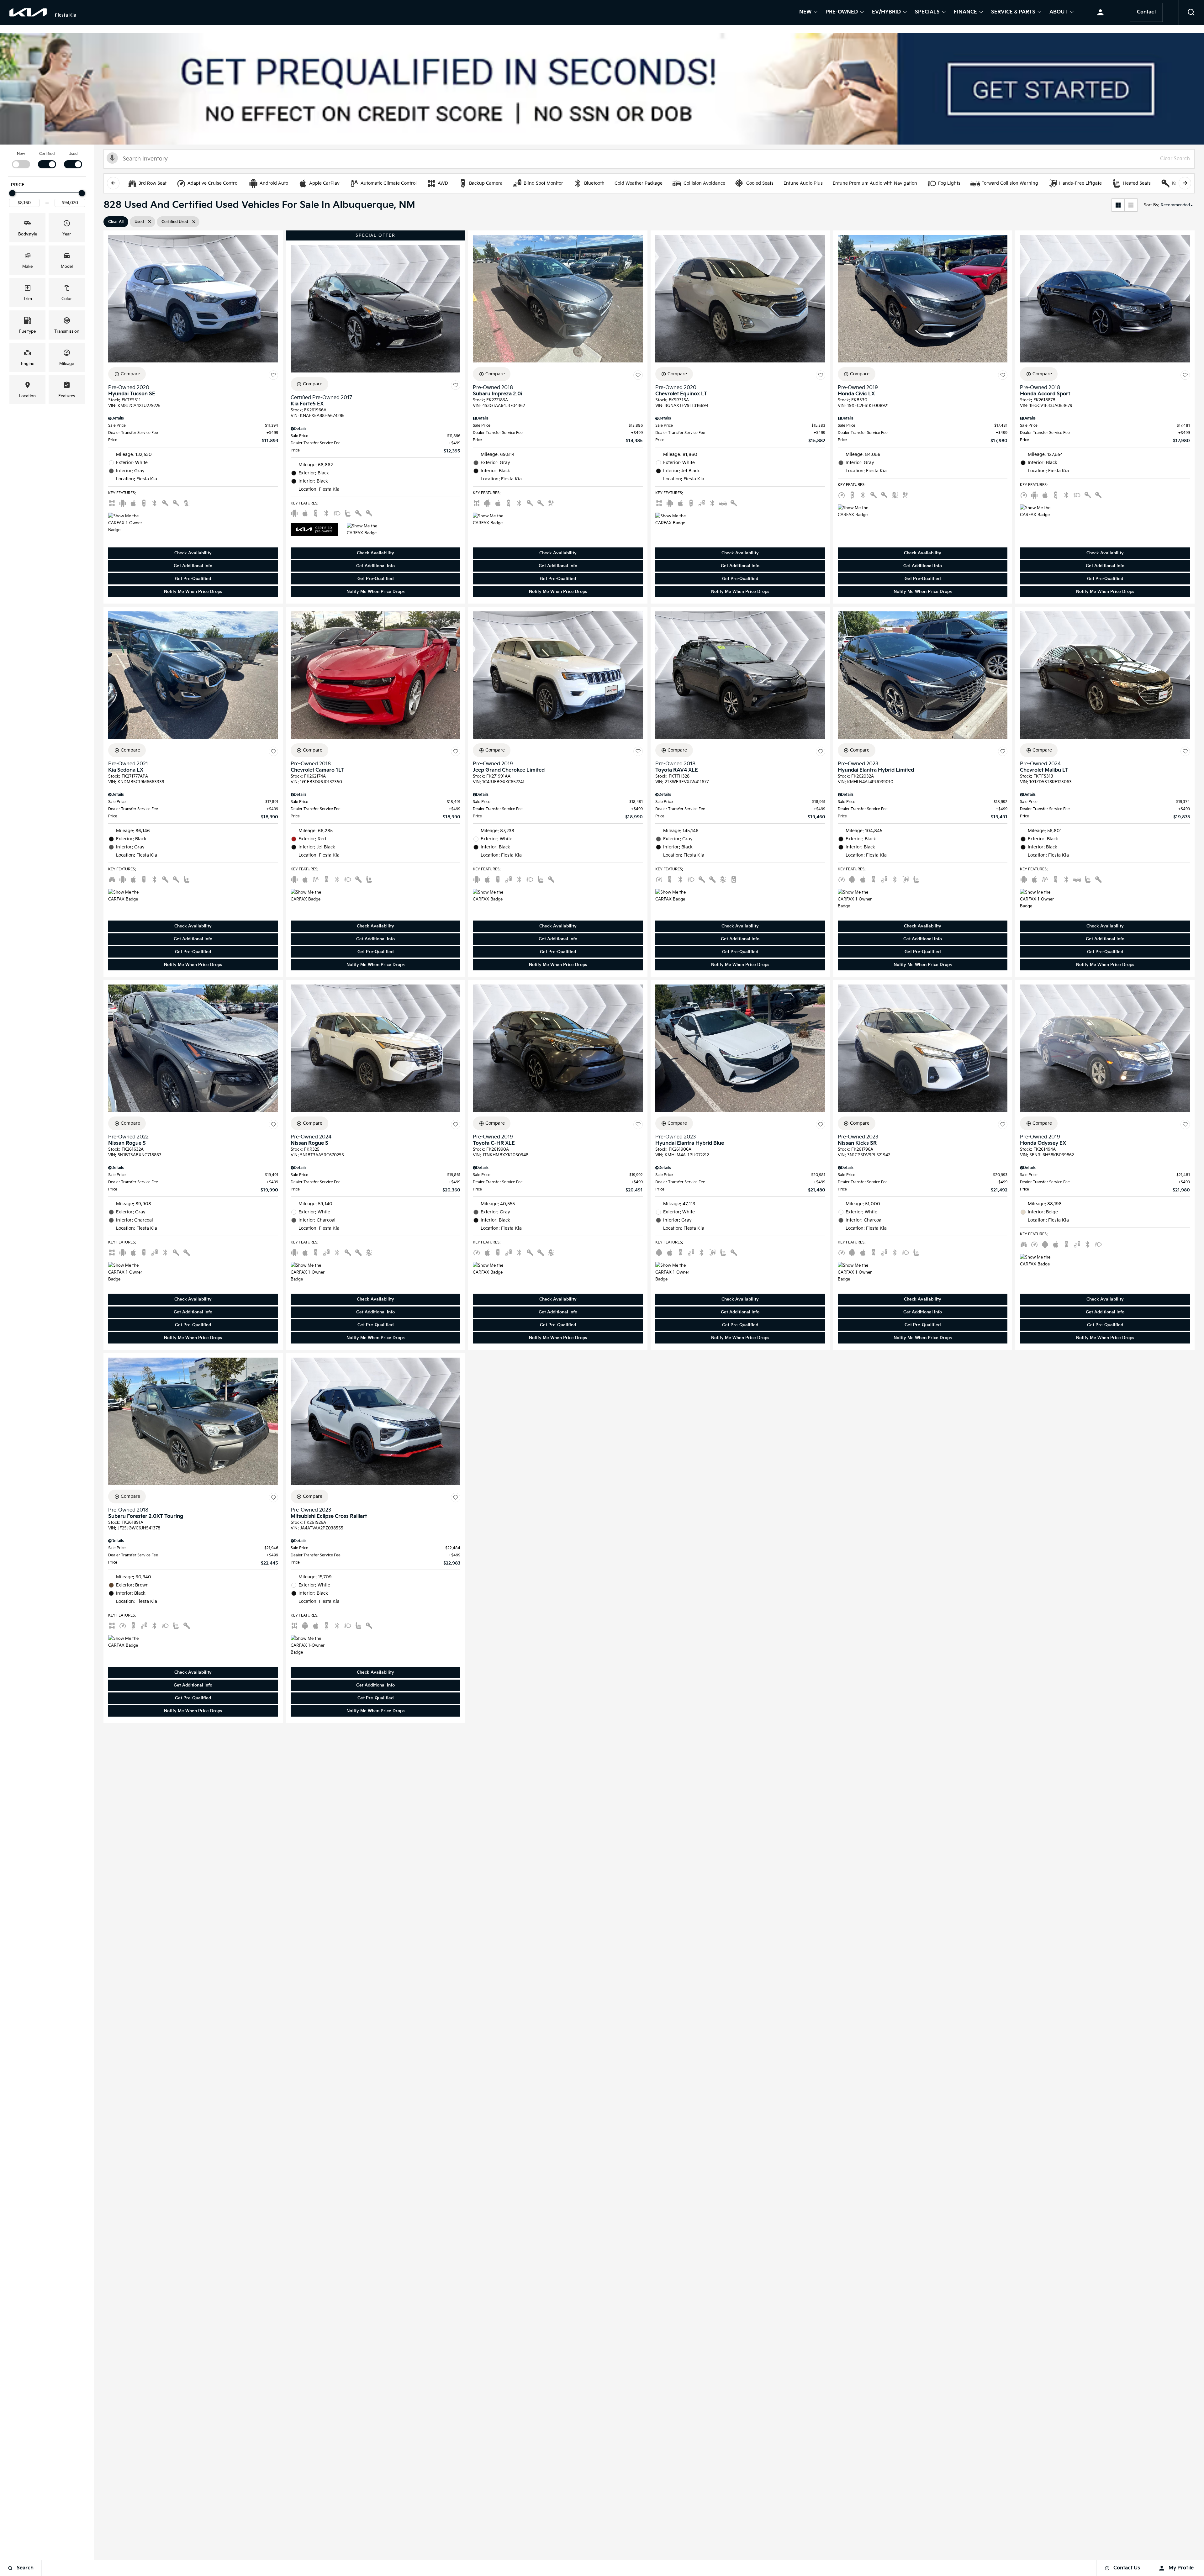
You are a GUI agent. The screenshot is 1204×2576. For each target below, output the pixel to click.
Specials (927, 13)
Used (73, 154)
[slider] (12, 193)
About (1059, 13)
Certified (47, 154)
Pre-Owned (842, 13)
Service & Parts (1013, 13)
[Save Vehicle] (273, 375)
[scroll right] (1185, 183)
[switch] (21, 160)
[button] (1191, 13)
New (805, 13)
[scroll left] (113, 183)
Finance (965, 13)
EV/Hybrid (886, 13)
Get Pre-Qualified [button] (193, 579)
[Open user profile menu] (1100, 13)
